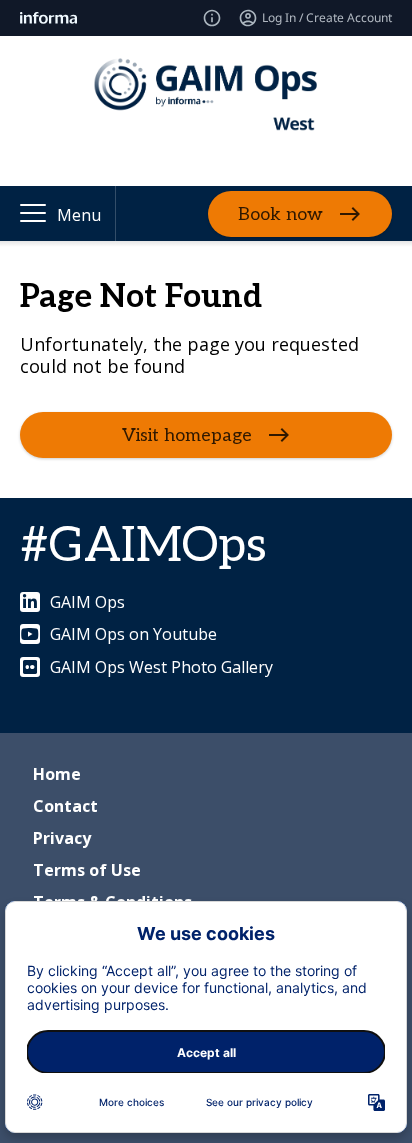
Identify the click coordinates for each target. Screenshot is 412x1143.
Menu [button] (79, 215)
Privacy (62, 838)
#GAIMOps (143, 546)
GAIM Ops (87, 602)
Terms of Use (87, 870)
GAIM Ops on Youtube (133, 634)
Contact (65, 806)
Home (57, 774)
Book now (280, 213)
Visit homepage (187, 435)
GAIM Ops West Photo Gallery (161, 667)
